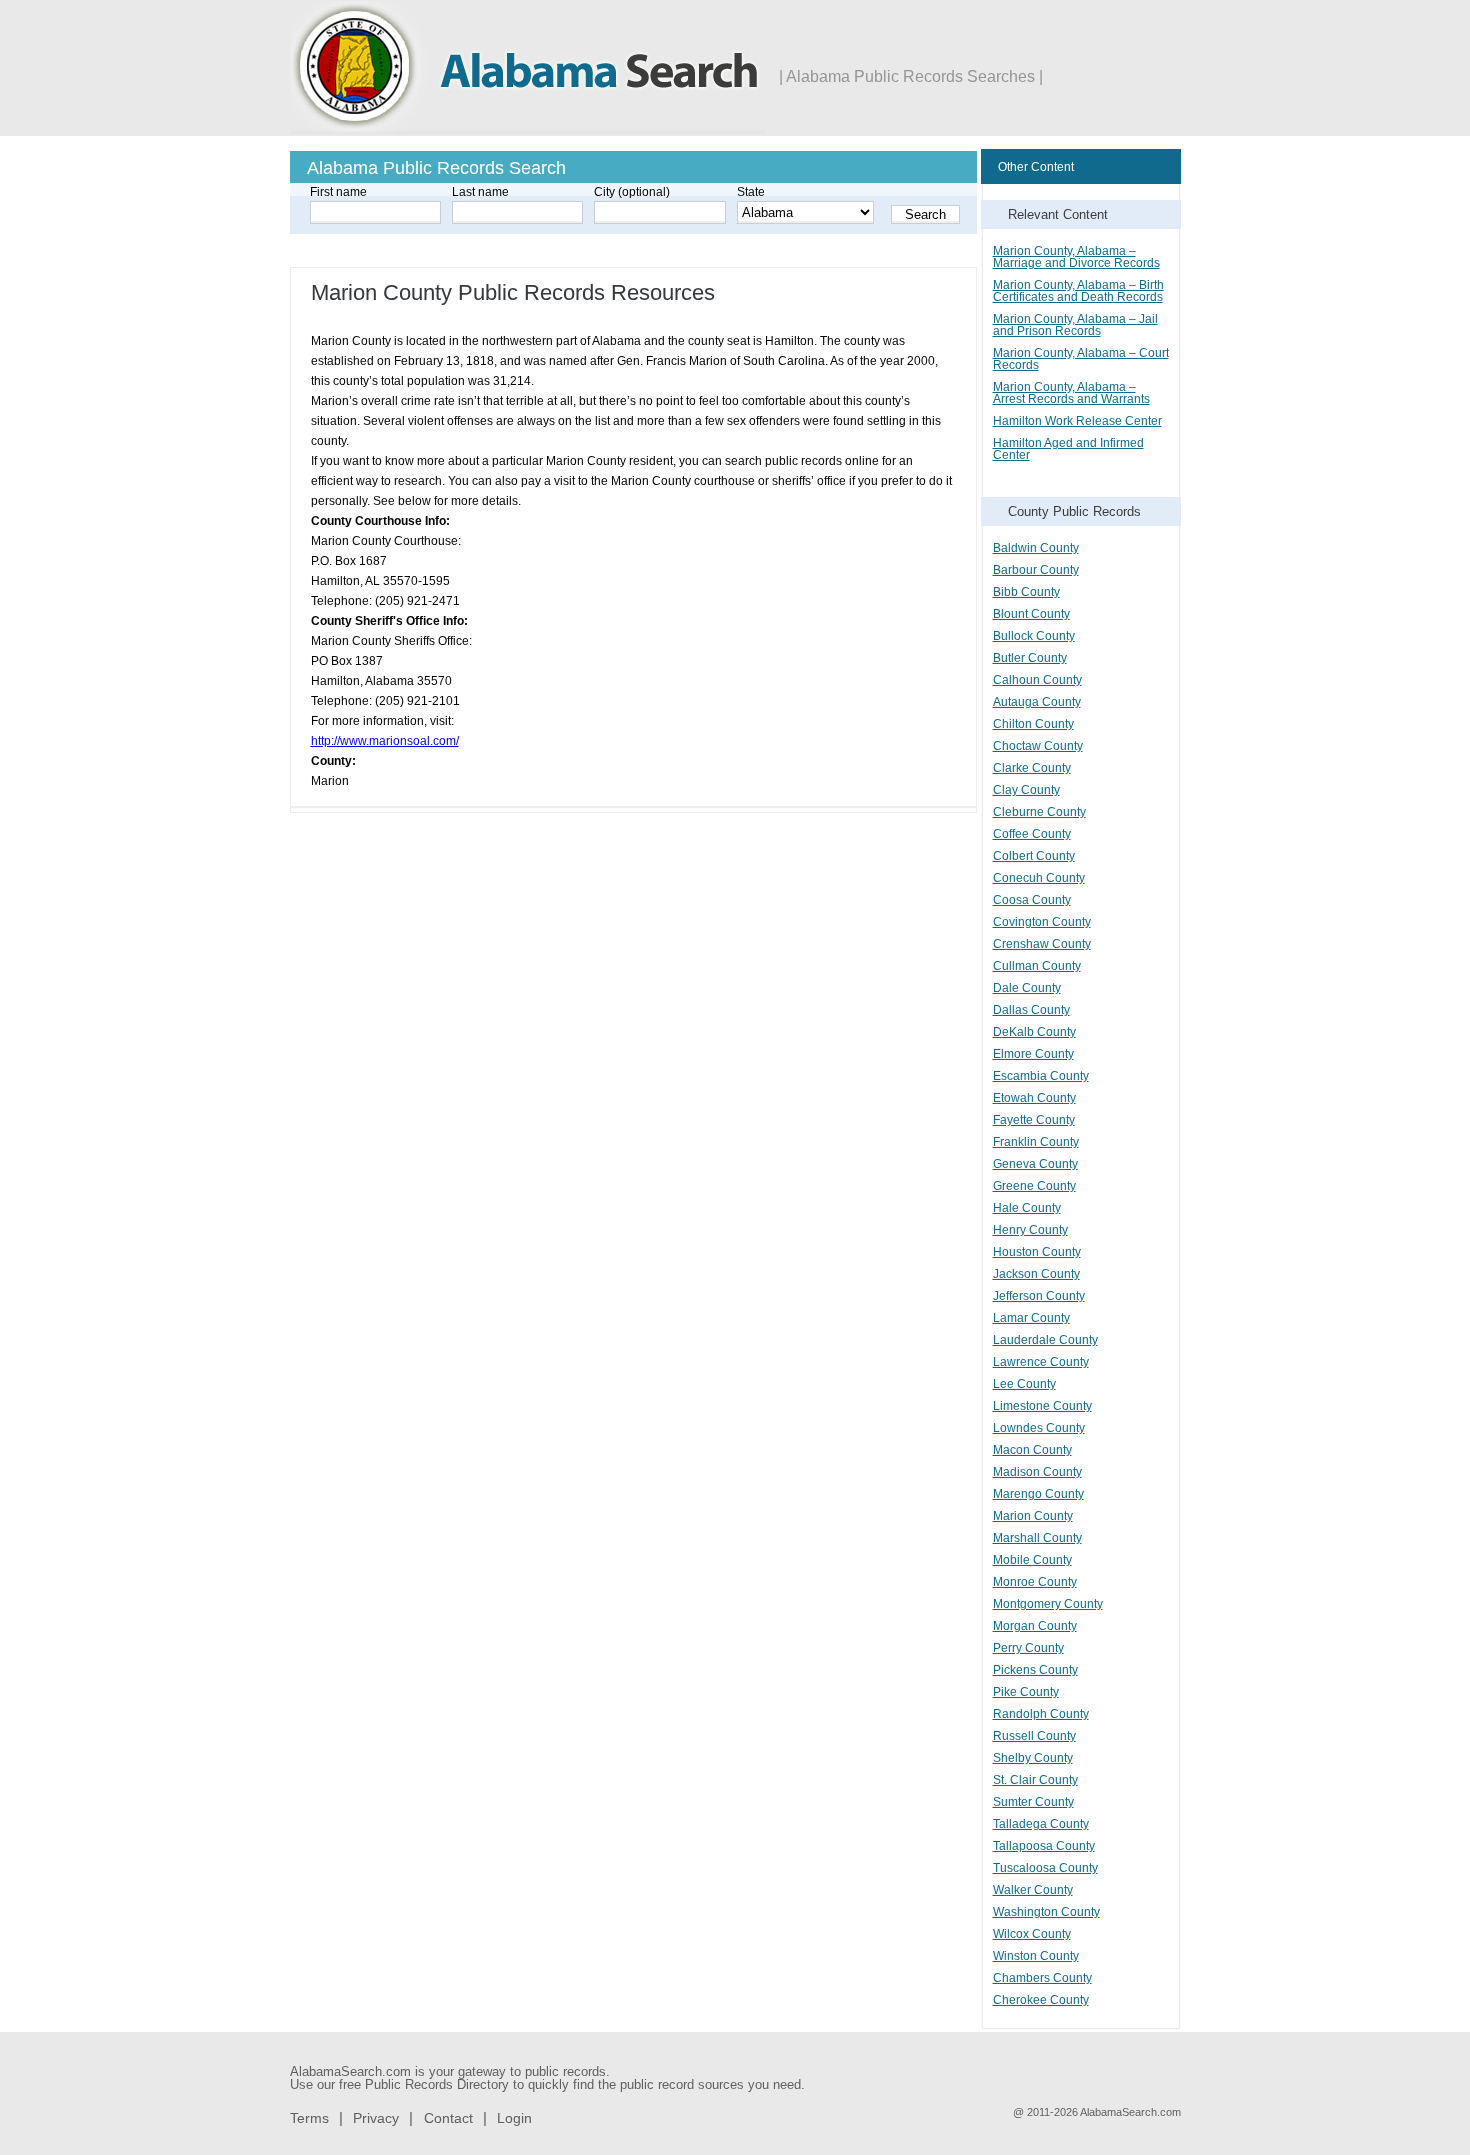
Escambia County (1041, 1076)
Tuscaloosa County (1045, 1868)
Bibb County (1026, 592)
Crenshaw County (1042, 944)
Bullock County (1034, 636)
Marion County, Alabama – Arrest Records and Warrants (1071, 393)
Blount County (1031, 614)
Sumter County (1033, 1802)
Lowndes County (1039, 1428)
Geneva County (1035, 1164)
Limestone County (1042, 1406)
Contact (448, 2118)
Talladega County (1041, 1824)
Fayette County (1034, 1120)
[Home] (527, 130)
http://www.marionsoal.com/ (385, 741)
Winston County (1036, 1956)
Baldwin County (1036, 548)
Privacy (376, 2118)
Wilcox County (1032, 1934)
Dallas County (1031, 1010)
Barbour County (1036, 570)
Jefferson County (1039, 1296)
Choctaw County (1038, 746)
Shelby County (1033, 1758)
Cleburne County (1039, 812)
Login (514, 2118)
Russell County (1034, 1736)
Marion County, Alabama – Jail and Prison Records (1075, 325)
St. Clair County (1035, 1780)
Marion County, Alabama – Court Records (1081, 359)
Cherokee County (1041, 2000)
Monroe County (1035, 1582)
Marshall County (1037, 1538)
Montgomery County (1048, 1604)
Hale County (1027, 1208)
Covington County (1042, 922)
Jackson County (1036, 1274)
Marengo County (1038, 1494)
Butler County (1030, 658)
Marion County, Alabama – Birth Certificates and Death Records (1078, 291)
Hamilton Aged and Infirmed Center (1068, 449)
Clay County (1026, 790)
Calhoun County (1037, 680)
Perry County (1028, 1648)
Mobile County (1032, 1560)
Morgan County (1035, 1626)
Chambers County (1042, 1978)
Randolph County (1041, 1714)
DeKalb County (1034, 1032)
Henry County (1030, 1230)
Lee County (1024, 1384)
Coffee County (1032, 834)
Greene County (1034, 1186)
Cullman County (1037, 966)
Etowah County (1034, 1098)
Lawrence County (1041, 1362)
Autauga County (1037, 702)
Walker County (1033, 1890)
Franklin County (1036, 1142)
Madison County (1037, 1472)
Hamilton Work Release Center (1077, 421)
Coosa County (1032, 900)
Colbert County (1034, 856)
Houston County (1037, 1252)
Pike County (1026, 1692)
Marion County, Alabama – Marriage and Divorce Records (1076, 257)
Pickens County (1035, 1670)
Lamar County (1031, 1318)
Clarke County (1032, 768)
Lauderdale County (1045, 1340)
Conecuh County (1039, 878)
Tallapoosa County (1044, 1846)
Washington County (1046, 1912)
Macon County (1032, 1450)
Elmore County (1033, 1054)
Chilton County (1033, 724)
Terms (309, 2118)
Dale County (1027, 988)
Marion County (1033, 1516)
